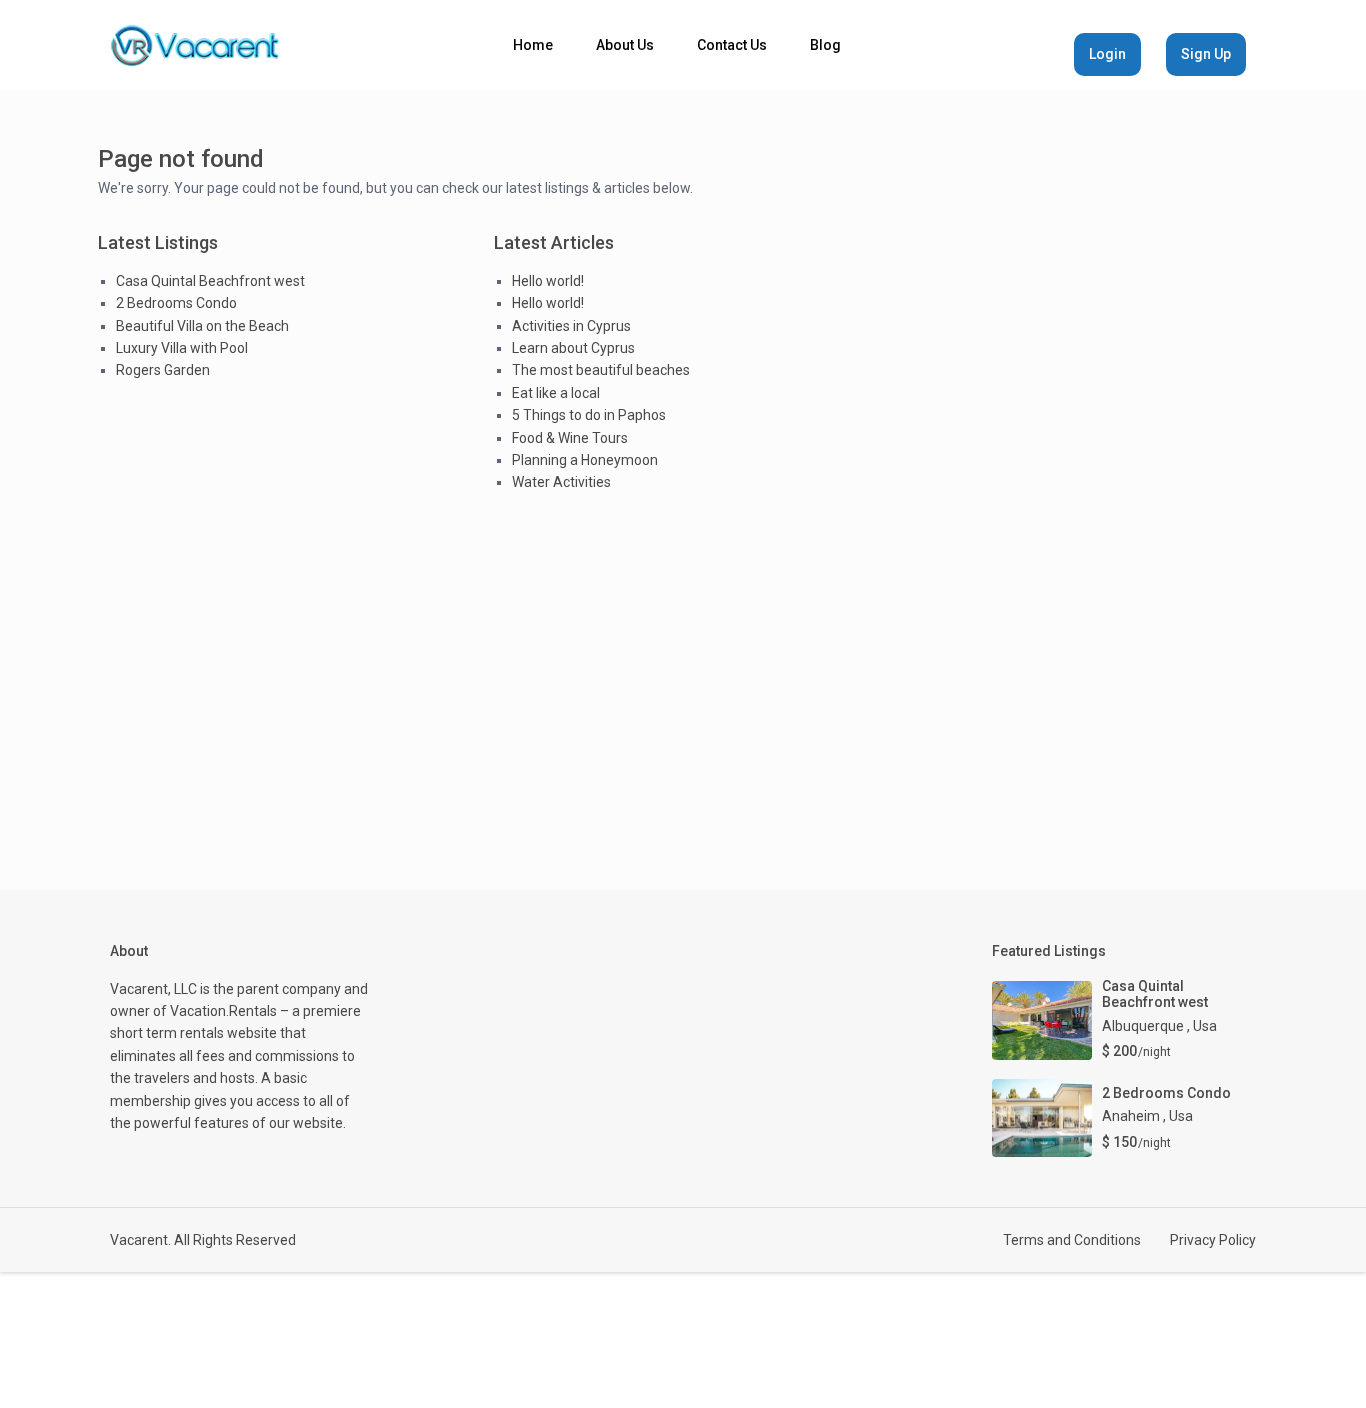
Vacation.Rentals (223, 1011)
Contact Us (732, 45)
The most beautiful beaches (601, 370)
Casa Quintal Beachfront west (210, 281)
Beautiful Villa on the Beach (202, 326)
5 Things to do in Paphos (589, 415)
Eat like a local (556, 393)
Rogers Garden (163, 370)
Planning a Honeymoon (585, 460)
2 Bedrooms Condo (176, 303)
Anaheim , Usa (1147, 1116)
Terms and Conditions (1072, 1240)
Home (533, 45)
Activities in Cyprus (571, 326)
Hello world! (548, 281)
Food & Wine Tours (570, 438)
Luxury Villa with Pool (182, 348)
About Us (625, 45)
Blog (825, 45)
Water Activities (561, 482)
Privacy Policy (1213, 1240)
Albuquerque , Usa (1159, 1026)
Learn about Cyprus (573, 348)
